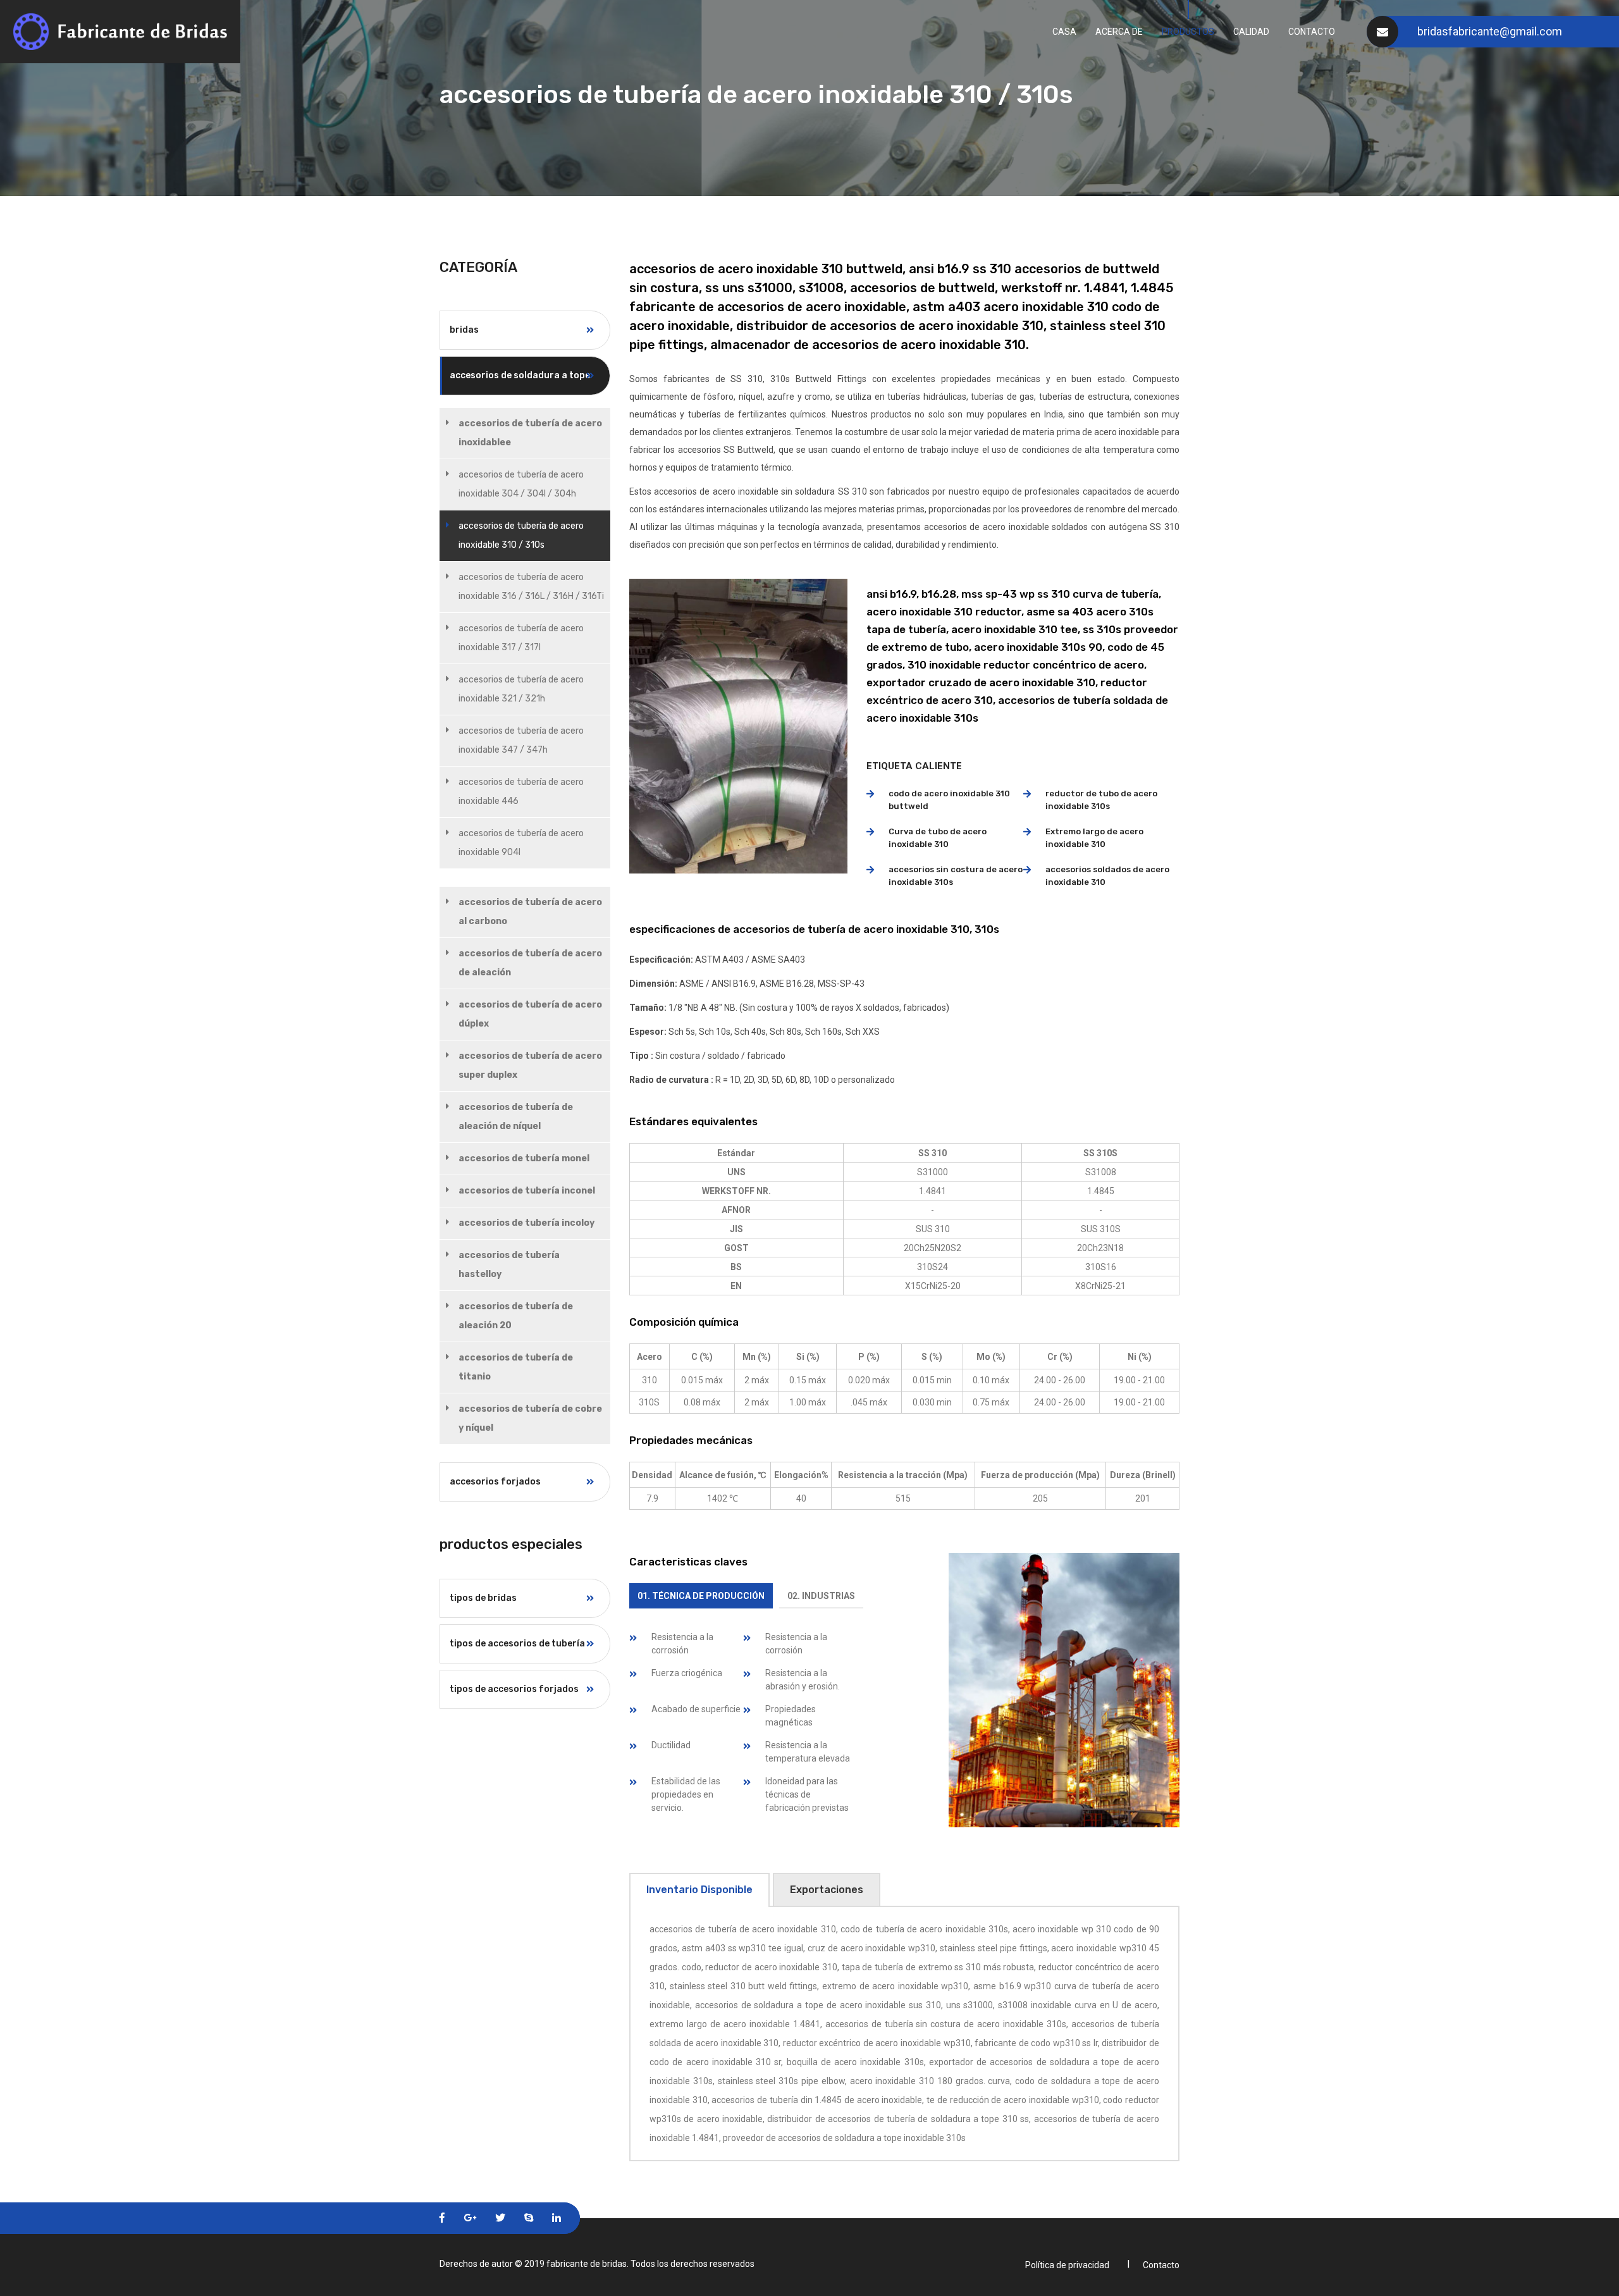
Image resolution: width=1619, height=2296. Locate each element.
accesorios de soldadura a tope (520, 375)
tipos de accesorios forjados (514, 1689)
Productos (1188, 32)
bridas (464, 330)
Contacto (1312, 32)
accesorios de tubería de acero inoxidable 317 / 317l (521, 638)
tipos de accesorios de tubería (517, 1644)
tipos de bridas (483, 1598)
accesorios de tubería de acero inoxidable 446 (521, 792)
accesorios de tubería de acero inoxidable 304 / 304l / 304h (521, 484)
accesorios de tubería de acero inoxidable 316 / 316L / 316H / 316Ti (531, 587)
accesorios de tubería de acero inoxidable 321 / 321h (521, 689)
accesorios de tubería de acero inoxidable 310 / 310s (521, 535)
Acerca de (1119, 32)
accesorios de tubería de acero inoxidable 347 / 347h (521, 740)
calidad (1251, 32)
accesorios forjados (495, 1482)
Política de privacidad (1067, 2265)
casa (1064, 32)
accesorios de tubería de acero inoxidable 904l (521, 843)
